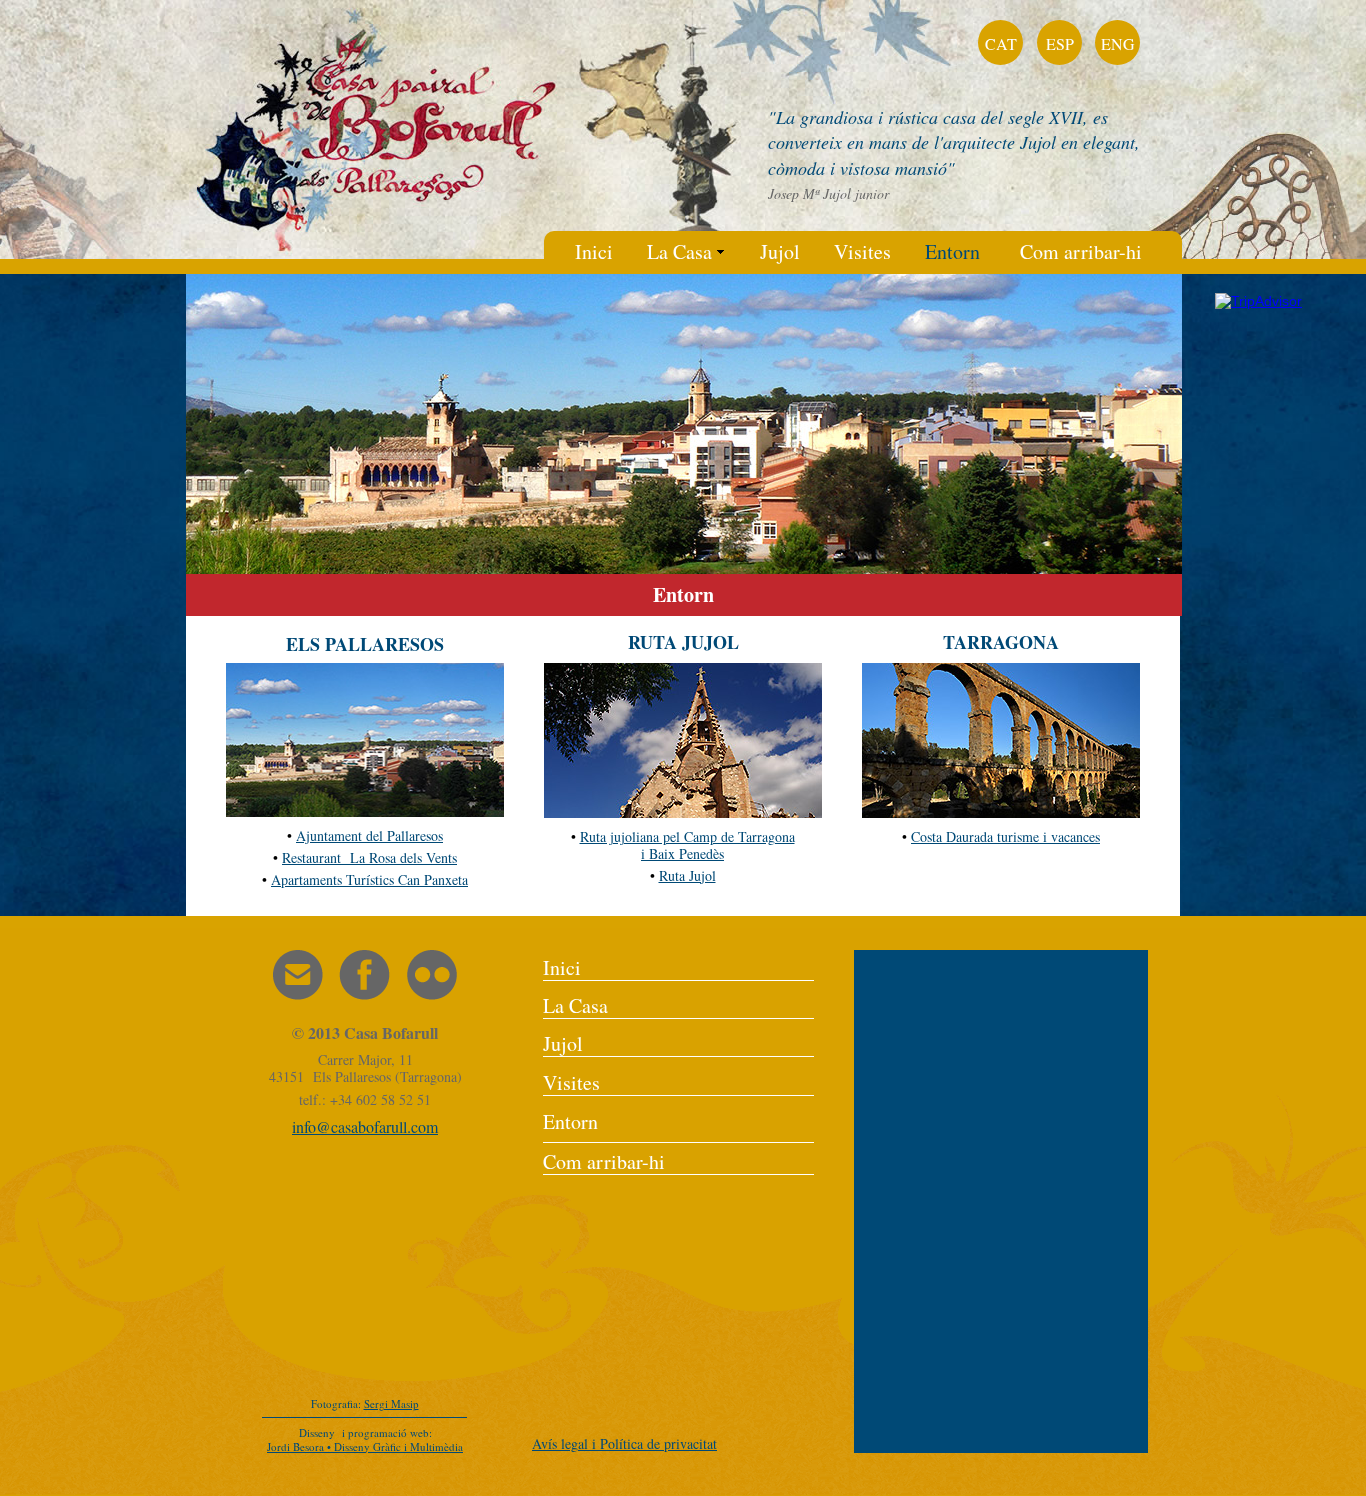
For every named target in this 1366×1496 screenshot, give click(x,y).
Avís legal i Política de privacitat (624, 1443)
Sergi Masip (391, 1403)
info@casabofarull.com (365, 1126)
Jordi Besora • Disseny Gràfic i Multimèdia (365, 1446)
